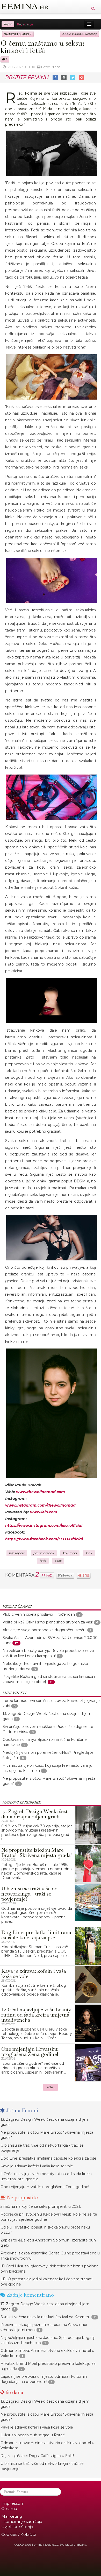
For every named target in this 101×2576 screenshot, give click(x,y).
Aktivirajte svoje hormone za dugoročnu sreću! (44, 1630)
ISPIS (85, 1576)
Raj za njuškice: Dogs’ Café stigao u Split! (37, 2456)
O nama (9, 2508)
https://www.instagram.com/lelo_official (44, 1525)
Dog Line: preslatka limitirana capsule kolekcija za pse (48, 2158)
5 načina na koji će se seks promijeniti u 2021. (41, 2206)
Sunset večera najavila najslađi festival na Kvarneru (45, 2317)
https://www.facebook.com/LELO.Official (44, 1539)
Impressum (13, 2503)
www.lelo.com (44, 1512)
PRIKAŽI (47, 1575)
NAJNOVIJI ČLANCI (17, 34)
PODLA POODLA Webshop (79, 34)
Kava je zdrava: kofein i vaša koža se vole (37, 2166)
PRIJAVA (64, 1576)
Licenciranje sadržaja (22, 2521)
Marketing (12, 2516)
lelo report (17, 1553)
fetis (43, 1561)
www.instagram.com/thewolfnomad (40, 1505)
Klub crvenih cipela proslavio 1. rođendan (39, 1614)
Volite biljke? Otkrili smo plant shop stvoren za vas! (48, 1622)
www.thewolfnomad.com (41, 1492)
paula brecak (44, 1553)
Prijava (8, 24)
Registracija (25, 24)
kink (89, 1553)
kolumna (70, 1553)
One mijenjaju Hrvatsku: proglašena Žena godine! (45, 2187)
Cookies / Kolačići (19, 2534)
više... (51, 2087)
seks (58, 1561)
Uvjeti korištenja (17, 2527)
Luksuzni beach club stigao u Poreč (33, 2435)
